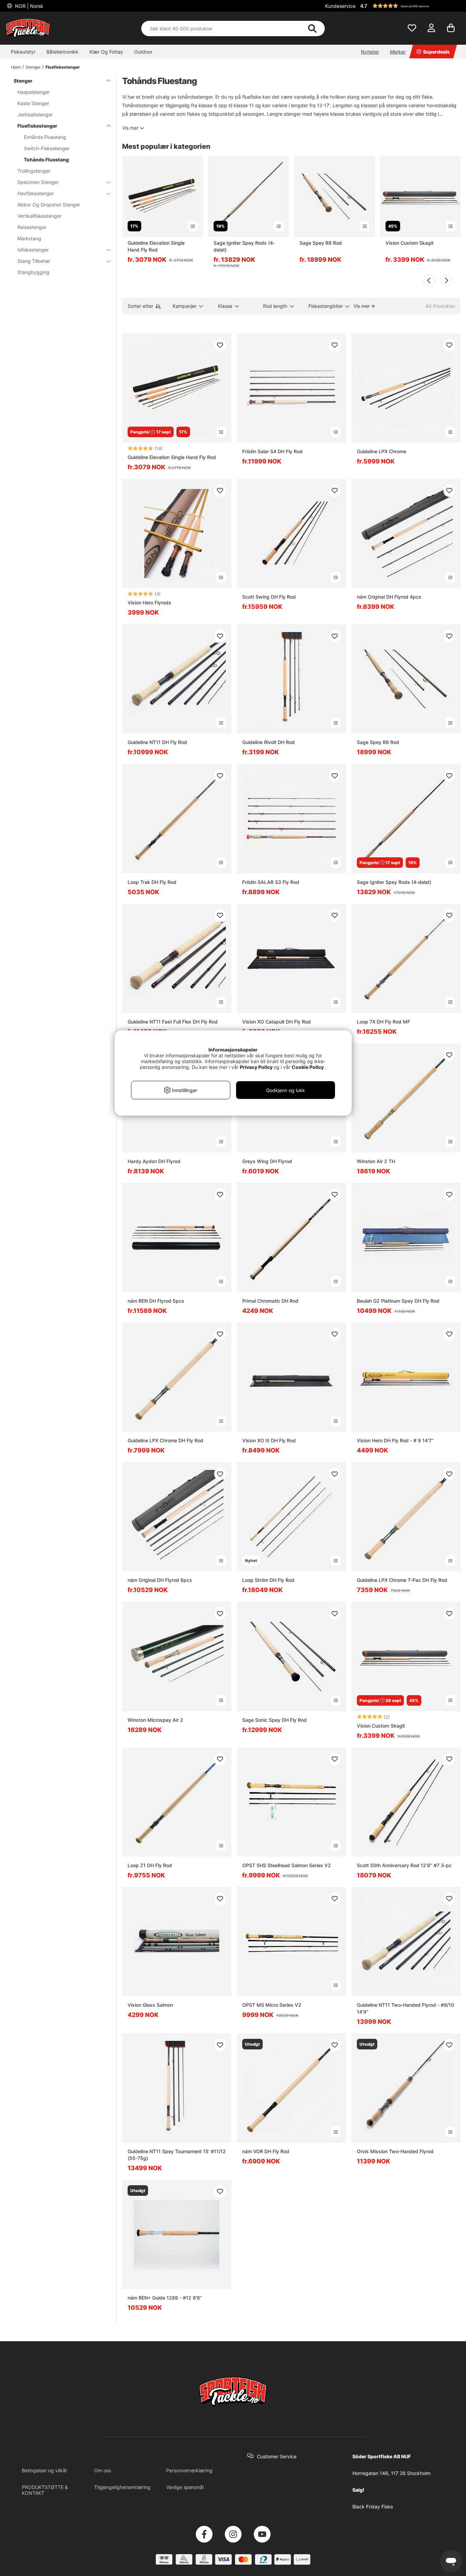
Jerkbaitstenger (35, 115)
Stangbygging (33, 272)
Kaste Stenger (33, 103)
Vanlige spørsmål (185, 2487)
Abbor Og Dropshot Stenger (49, 205)
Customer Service (277, 2456)
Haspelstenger (34, 92)
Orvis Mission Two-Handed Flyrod (395, 2151)
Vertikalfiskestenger (39, 216)
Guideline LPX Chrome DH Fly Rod (165, 1440)
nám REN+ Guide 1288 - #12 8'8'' (165, 2298)
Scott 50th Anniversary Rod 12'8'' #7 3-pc (404, 1865)
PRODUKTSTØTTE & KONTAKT (45, 2490)
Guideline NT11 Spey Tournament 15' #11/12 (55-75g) (177, 2155)
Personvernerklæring (189, 2470)
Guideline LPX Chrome (382, 451)
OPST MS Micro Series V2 (272, 2005)
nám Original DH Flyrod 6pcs (160, 1580)
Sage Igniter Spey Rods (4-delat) (244, 246)
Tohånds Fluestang (46, 160)
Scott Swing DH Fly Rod (269, 597)
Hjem (16, 67)
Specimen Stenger (38, 182)
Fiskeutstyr (23, 52)
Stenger (33, 67)
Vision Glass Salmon (150, 2005)
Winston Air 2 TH (376, 1161)
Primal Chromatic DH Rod (270, 1301)
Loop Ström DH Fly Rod (268, 1580)
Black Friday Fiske (373, 2507)
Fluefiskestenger (63, 67)
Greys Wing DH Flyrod (267, 1161)
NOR (28, 6)
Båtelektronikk (62, 52)
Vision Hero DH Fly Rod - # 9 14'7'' (395, 1440)
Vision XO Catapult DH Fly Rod (276, 1022)
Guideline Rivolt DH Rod (268, 742)
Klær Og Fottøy (106, 52)
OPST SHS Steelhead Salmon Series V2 (287, 1865)
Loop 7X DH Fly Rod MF (383, 1022)
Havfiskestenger (36, 193)
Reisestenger (32, 227)
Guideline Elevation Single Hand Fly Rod (156, 246)
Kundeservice (340, 6)
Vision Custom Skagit (410, 243)
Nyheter (370, 52)
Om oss (103, 2470)
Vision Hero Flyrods (149, 603)
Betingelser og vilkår (45, 2470)
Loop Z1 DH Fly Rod (150, 1865)
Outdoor (143, 52)
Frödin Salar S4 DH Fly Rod (272, 451)
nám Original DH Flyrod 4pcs (389, 597)
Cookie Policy (308, 1067)
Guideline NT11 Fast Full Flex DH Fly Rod (173, 1022)
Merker (398, 52)
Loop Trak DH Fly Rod (152, 882)
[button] (409, 6)
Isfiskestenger (33, 250)
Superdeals (436, 52)
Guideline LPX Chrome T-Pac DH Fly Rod (402, 1580)
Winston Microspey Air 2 (155, 1720)
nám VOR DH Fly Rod (266, 2151)
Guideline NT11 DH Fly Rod (157, 742)
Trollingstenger (34, 171)
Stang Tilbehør (34, 261)
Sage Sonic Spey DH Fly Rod (274, 1720)
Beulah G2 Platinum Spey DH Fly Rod (398, 1301)
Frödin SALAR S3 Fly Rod (271, 882)
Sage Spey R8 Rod (321, 243)
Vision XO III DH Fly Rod (269, 1440)
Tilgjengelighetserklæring (122, 2487)
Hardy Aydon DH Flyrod (154, 1161)
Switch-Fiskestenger (47, 148)
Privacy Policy (256, 1067)
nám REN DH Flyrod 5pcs (156, 1301)
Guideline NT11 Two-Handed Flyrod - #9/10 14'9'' (405, 2008)
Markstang (29, 238)
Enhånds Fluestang (45, 137)
